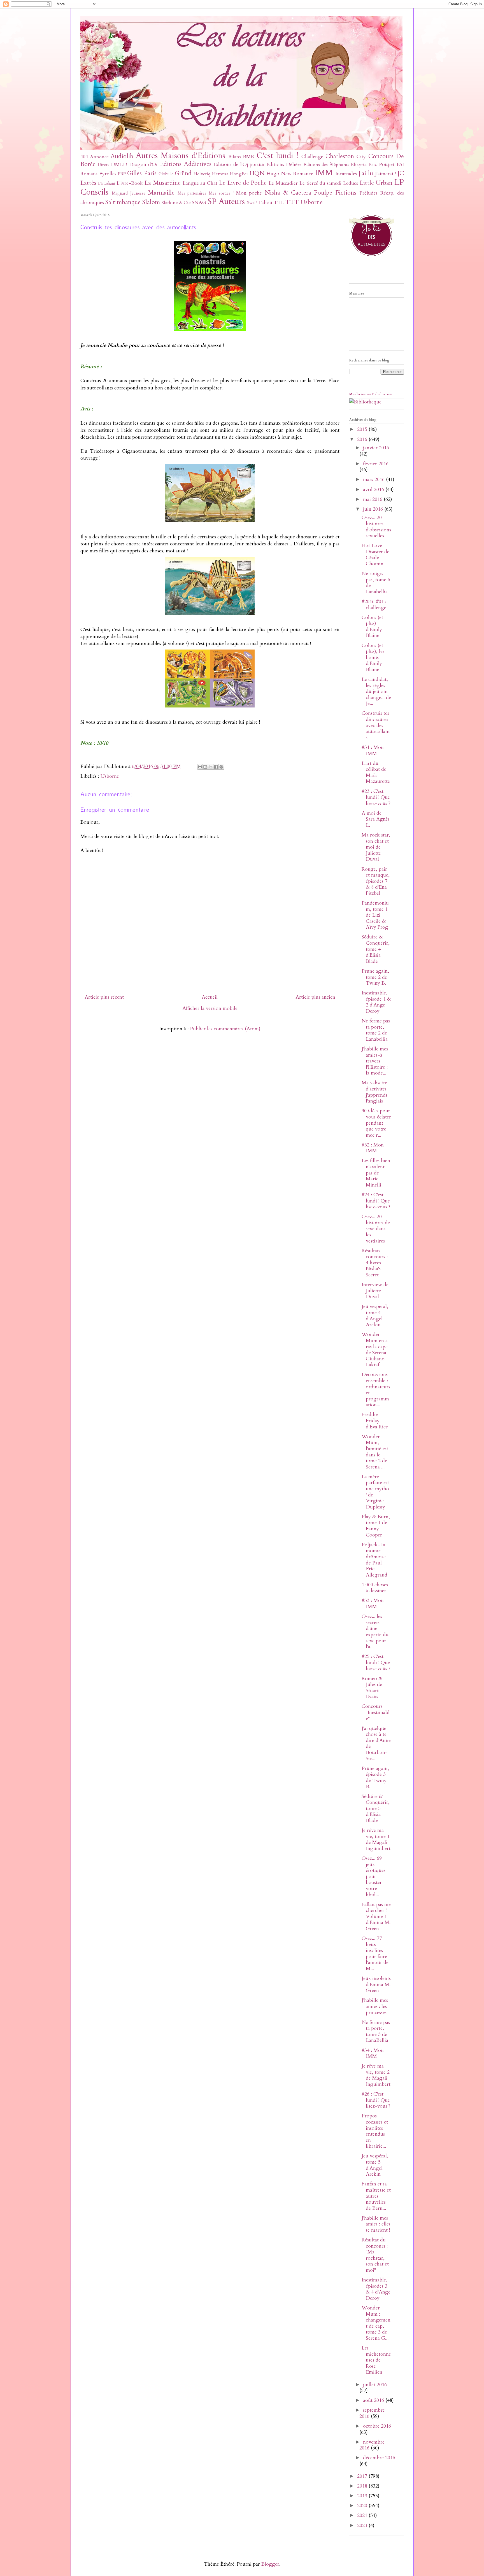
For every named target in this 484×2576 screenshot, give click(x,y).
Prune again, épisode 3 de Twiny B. (375, 1778)
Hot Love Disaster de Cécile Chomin (375, 555)
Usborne (312, 202)
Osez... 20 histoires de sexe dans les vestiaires (376, 1229)
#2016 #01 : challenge (374, 605)
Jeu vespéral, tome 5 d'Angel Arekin (375, 2165)
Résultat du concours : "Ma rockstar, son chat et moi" (375, 2255)
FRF (122, 174)
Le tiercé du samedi (320, 183)
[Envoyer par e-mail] (200, 767)
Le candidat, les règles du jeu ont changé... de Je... (376, 691)
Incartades (346, 174)
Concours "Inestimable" (376, 1712)
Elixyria (359, 165)
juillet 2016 (375, 2385)
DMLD (119, 164)
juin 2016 (374, 509)
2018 (363, 2486)
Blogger (270, 2564)
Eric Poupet (381, 164)
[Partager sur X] (211, 767)
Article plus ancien (315, 997)
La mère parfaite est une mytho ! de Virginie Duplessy (375, 1492)
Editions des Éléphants (326, 165)
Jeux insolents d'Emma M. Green (376, 1984)
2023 (363, 2525)
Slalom (151, 202)
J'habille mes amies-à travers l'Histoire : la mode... (375, 1061)
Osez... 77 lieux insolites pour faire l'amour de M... (375, 1953)
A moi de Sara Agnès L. (376, 819)
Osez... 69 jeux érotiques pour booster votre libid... (374, 1876)
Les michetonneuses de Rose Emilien (376, 2360)
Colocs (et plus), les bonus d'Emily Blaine (373, 658)
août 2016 (374, 2400)
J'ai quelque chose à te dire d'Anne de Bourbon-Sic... (376, 1744)
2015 (363, 429)
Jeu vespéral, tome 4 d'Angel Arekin (375, 1316)
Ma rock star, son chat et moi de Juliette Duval (376, 847)
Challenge (312, 157)
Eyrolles (108, 174)
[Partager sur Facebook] (216, 767)
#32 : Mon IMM (373, 1148)
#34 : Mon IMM (373, 2053)
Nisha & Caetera (288, 193)
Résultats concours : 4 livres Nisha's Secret (375, 1263)
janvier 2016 (376, 448)
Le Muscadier (283, 183)
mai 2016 (373, 499)
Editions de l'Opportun (239, 164)
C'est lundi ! (277, 156)
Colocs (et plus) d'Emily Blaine (372, 627)
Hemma (220, 174)
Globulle (166, 174)
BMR (249, 157)
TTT (292, 202)
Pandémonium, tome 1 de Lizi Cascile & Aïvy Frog (375, 915)
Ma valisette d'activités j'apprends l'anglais (374, 1092)
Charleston (340, 156)
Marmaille (161, 193)
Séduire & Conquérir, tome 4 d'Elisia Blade (376, 949)
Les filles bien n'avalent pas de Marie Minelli (376, 1173)
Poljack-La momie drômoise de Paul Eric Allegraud (374, 1560)
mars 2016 (374, 479)
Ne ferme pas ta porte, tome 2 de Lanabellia (376, 1030)
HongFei (239, 174)
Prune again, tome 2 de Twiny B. (375, 977)
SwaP (252, 203)
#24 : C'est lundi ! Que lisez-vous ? (376, 1201)
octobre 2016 (377, 2426)
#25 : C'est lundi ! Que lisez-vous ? (376, 1662)
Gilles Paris (142, 173)
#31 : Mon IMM (373, 750)
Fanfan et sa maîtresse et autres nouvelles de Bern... (376, 2196)
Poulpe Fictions (335, 193)
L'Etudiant (107, 184)
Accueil (210, 997)
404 (84, 157)
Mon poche (249, 193)
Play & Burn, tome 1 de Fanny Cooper (376, 1526)
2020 (363, 2506)
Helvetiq (202, 174)
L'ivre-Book (130, 183)
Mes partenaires (192, 193)
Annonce (99, 157)
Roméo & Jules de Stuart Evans (372, 1688)
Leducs (351, 183)
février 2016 (376, 464)
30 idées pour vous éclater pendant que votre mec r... (376, 1123)
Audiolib (122, 156)
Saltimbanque (123, 202)
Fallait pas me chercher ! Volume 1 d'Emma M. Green (376, 1917)
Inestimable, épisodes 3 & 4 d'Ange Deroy (376, 2289)
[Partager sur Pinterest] (221, 767)
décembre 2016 (379, 2458)
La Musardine (163, 183)
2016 (363, 439)
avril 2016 (374, 490)
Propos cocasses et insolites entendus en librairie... (375, 2131)
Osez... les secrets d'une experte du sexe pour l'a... (375, 1632)
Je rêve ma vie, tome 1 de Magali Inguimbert (376, 1839)
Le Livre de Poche (243, 183)
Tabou (265, 203)
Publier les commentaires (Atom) (225, 1029)
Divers (103, 165)
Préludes (368, 193)
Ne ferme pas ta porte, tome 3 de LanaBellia (376, 2031)
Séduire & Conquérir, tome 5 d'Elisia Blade (376, 1808)
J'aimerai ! (385, 174)
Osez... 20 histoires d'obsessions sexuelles (376, 527)
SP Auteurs (226, 201)
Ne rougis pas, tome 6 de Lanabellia (376, 583)
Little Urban (376, 183)
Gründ (183, 173)
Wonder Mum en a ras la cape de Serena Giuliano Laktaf (375, 1350)
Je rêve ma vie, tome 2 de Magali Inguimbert (376, 2075)
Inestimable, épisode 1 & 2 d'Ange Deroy (376, 1002)
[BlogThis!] (205, 767)
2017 (363, 2476)
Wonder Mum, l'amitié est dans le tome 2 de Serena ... (375, 1452)
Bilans (235, 157)
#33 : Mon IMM (373, 1604)
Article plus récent (104, 997)
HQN (257, 173)
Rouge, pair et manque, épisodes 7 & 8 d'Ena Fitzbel (376, 881)
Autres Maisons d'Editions (181, 156)
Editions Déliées (284, 164)
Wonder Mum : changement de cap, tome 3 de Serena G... (376, 2323)
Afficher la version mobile (210, 1008)
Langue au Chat (200, 183)
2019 (363, 2496)
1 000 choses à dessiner (375, 1588)
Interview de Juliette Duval (375, 1291)
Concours (381, 156)
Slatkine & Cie (176, 203)
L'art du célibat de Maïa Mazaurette (376, 772)
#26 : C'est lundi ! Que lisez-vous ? (376, 2100)
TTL (279, 203)
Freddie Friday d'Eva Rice (375, 1421)
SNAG (199, 203)
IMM (324, 173)
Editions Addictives (186, 164)
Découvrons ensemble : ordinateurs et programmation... (376, 1390)
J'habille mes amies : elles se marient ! (376, 2224)
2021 (363, 2515)
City (361, 157)
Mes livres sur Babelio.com (371, 394)
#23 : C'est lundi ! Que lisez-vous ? (376, 797)
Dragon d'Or (144, 164)
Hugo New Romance (290, 174)
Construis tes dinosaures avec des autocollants (376, 725)
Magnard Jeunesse (129, 193)
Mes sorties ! (221, 193)
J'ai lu (366, 173)
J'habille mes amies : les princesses (375, 2006)
